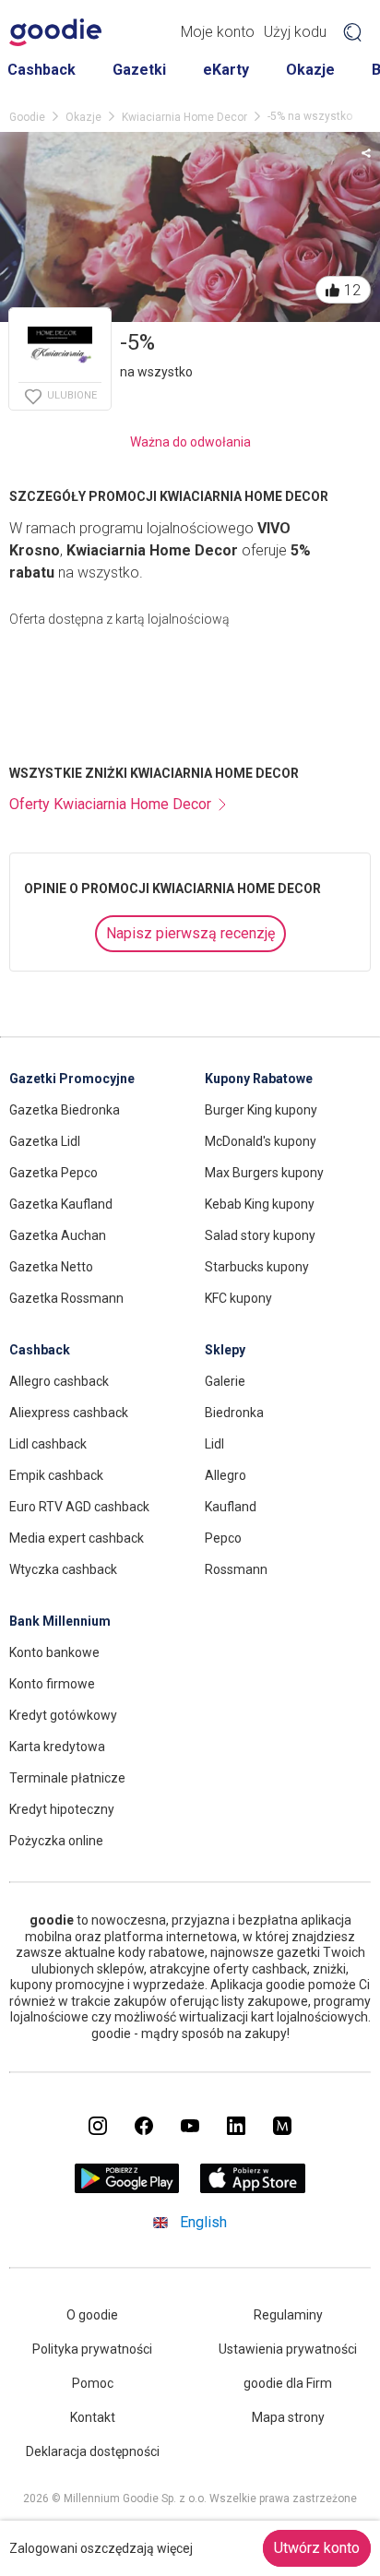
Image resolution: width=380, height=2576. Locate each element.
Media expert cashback (77, 1538)
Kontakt (93, 2417)
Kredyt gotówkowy (63, 1715)
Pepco (223, 1538)
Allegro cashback (59, 1381)
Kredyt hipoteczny (62, 1809)
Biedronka (234, 1413)
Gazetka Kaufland (61, 1204)
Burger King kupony (261, 1110)
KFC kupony (238, 1298)
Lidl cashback (48, 1444)
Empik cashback (56, 1475)
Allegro (226, 1475)
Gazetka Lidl (45, 1141)
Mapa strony (288, 2417)
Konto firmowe (52, 1684)
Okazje (310, 70)
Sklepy (225, 1350)
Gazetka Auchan (58, 1235)
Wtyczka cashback (63, 1569)
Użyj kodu (295, 32)
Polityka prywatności (92, 2349)
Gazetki (139, 70)
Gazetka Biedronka (65, 1110)
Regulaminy (288, 2315)
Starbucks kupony (257, 1267)
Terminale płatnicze (67, 1778)
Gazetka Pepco (53, 1173)
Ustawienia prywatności (288, 2349)
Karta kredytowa (57, 1747)
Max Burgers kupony (264, 1173)
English (203, 2222)
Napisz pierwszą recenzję (190, 933)
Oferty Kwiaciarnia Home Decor (110, 804)
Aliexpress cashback (69, 1413)
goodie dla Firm (288, 2383)
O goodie (92, 2315)
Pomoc (93, 2383)
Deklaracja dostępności (93, 2451)
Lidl (214, 1444)
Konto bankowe (54, 1652)
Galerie (225, 1381)
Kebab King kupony (260, 1204)
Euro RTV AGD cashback (79, 1507)
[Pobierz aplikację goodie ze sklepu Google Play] (127, 2188)
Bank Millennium (60, 1621)
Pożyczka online (56, 1841)
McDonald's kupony (261, 1141)
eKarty (226, 70)
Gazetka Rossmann (66, 1298)
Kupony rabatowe (259, 1079)
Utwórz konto (317, 2548)
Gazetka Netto (51, 1267)
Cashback (42, 70)
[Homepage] (55, 32)
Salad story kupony (260, 1235)
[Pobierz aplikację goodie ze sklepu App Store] (253, 2188)
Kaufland (231, 1507)
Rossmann (236, 1569)
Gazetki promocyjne (72, 1079)
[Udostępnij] (366, 152)
